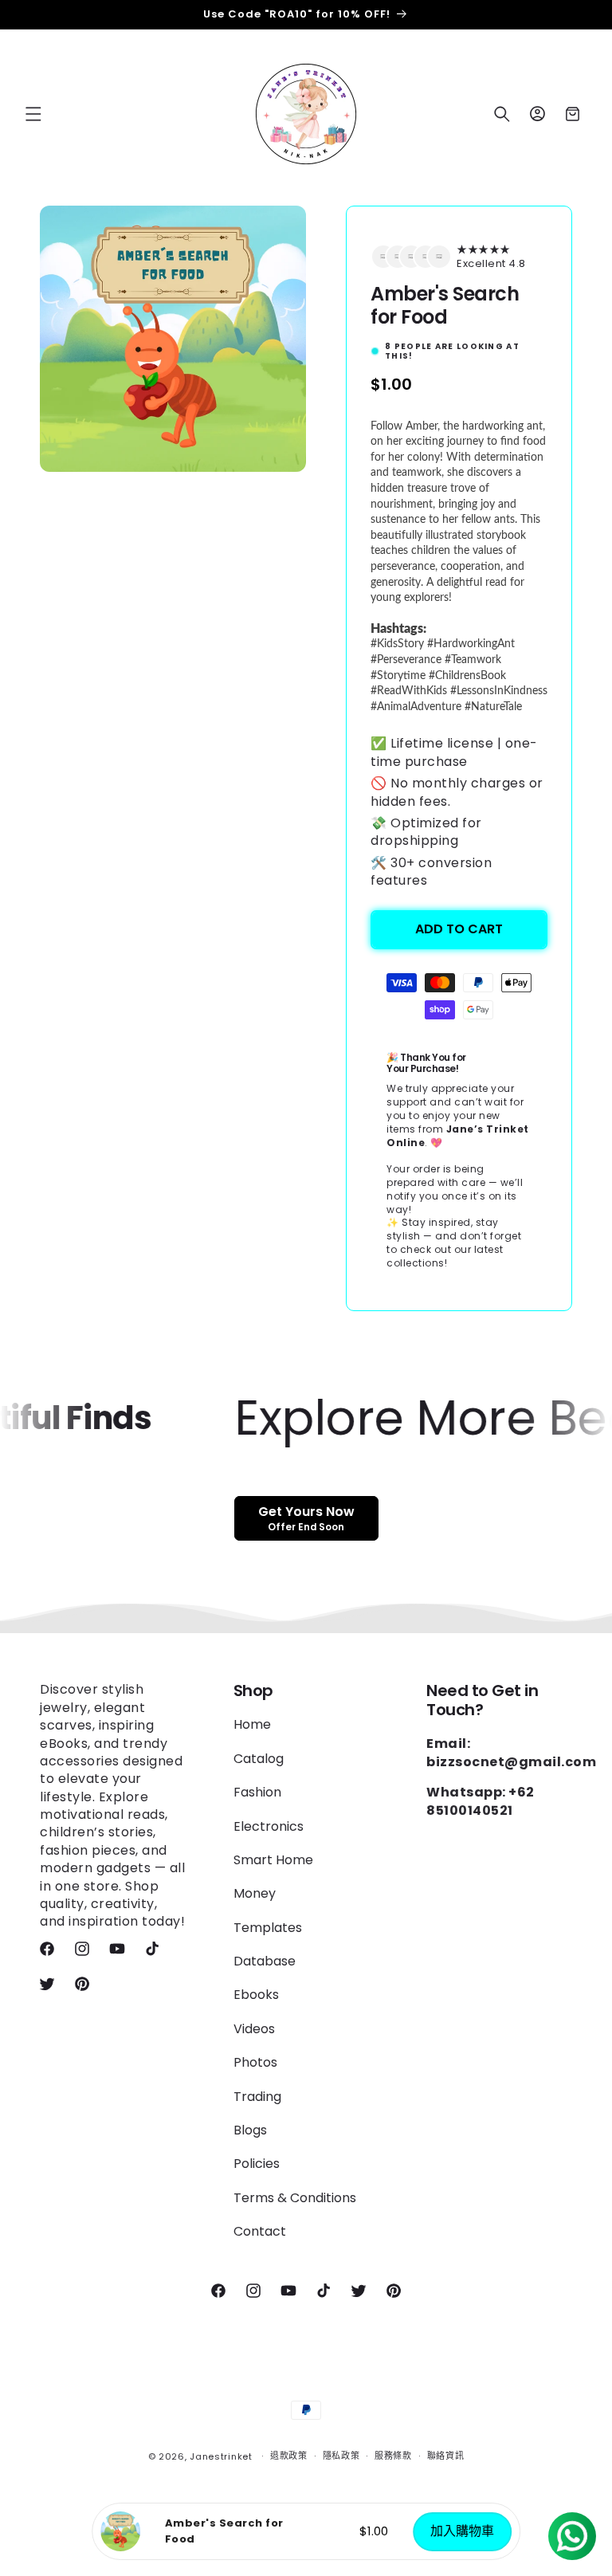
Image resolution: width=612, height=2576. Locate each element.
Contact (260, 2231)
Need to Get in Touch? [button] (482, 1700)
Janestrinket (221, 2456)
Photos (255, 2062)
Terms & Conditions (295, 2198)
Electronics (269, 1826)
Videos (254, 2029)
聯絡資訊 (446, 2456)
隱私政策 (341, 2456)
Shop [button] (253, 1690)
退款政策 (289, 2456)
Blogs (250, 2130)
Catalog (259, 1759)
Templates (268, 1928)
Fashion (257, 1792)
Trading (257, 2097)
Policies (257, 2164)
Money (255, 1893)
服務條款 (393, 2456)
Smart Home (273, 1860)
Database (265, 1961)
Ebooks (256, 1995)
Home (252, 1725)
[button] (33, 114)
